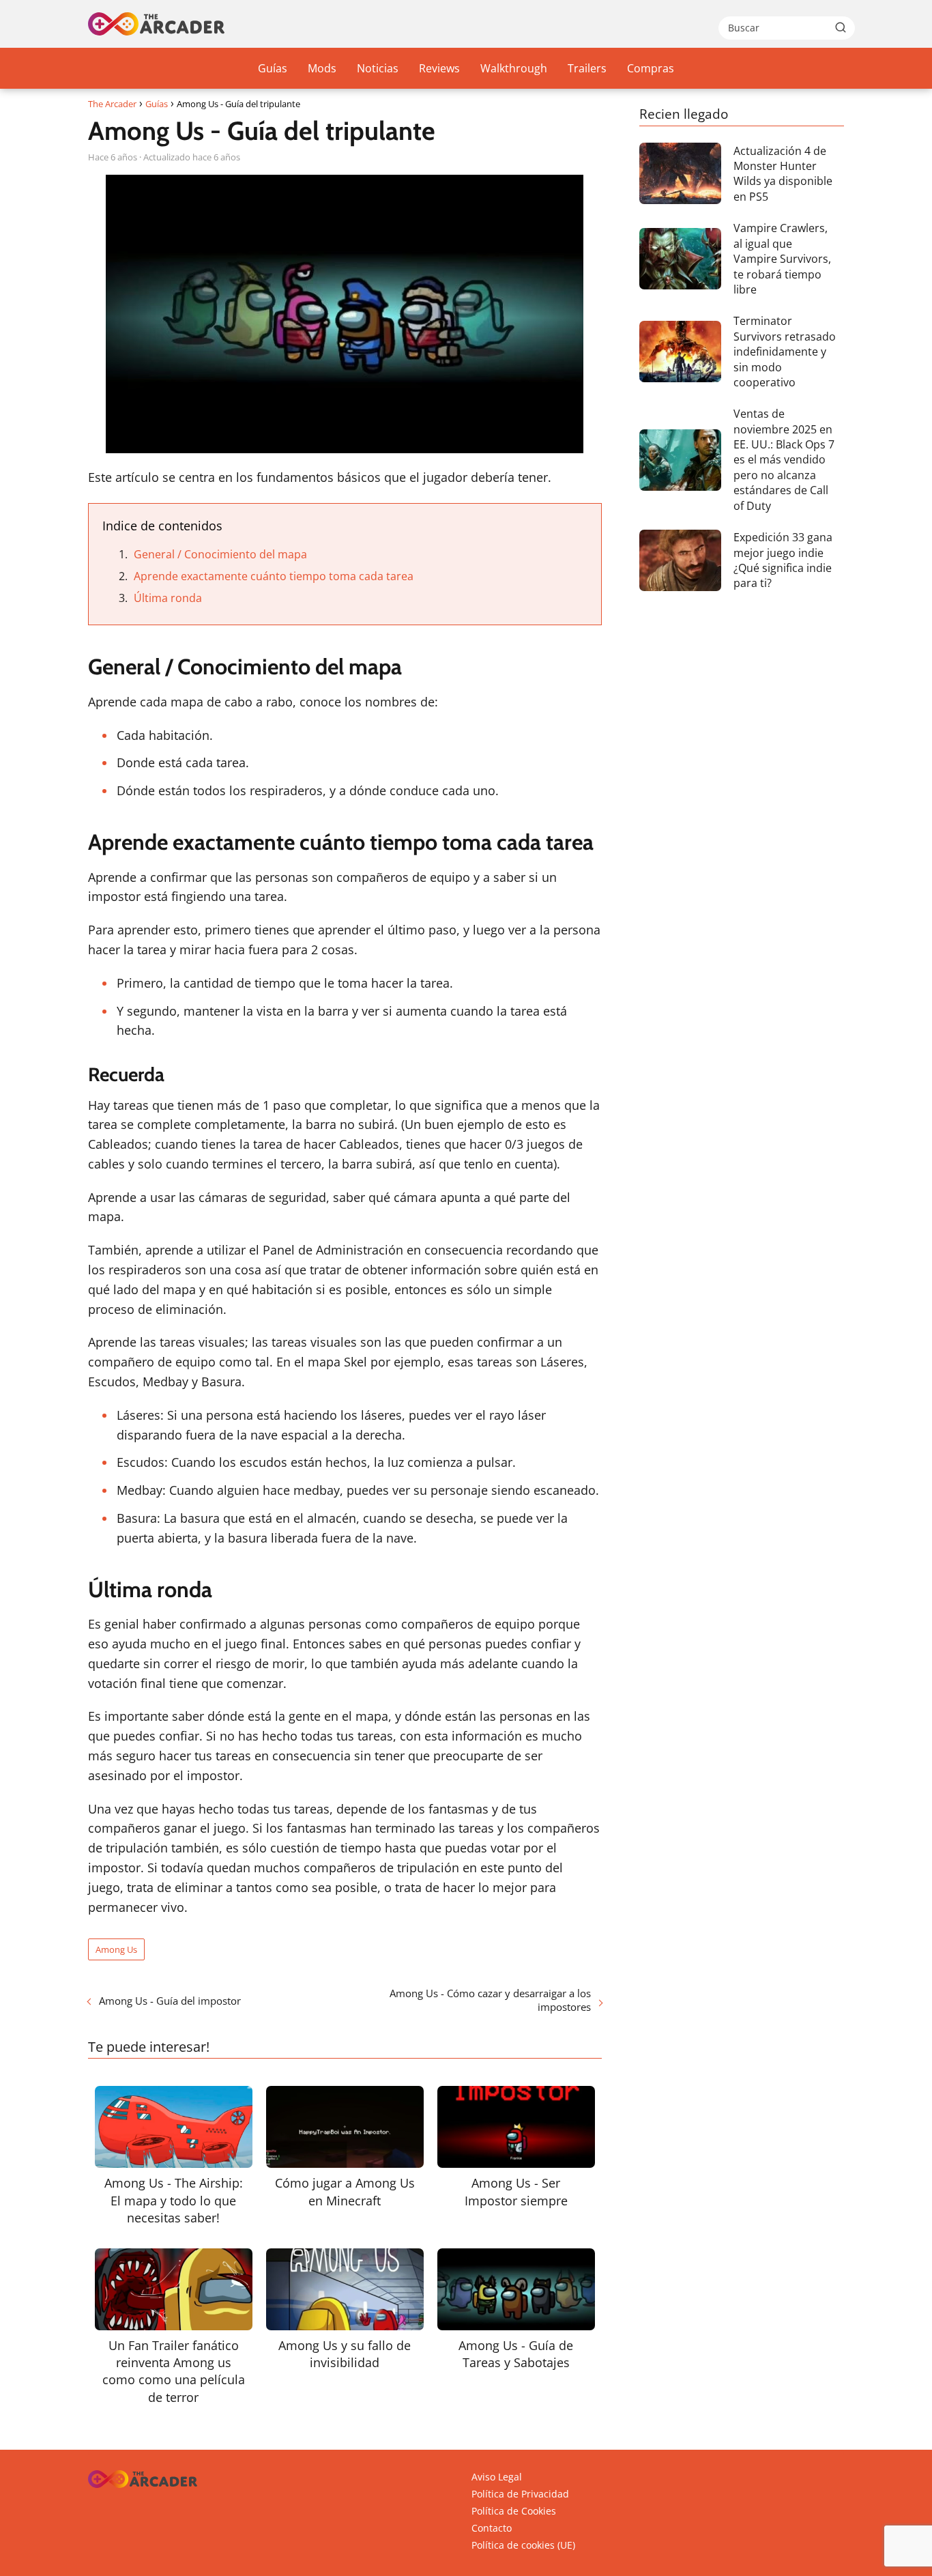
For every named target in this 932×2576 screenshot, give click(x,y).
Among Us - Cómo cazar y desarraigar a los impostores (490, 2000)
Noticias (378, 68)
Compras (651, 68)
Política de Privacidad (520, 2494)
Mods (322, 68)
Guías (273, 68)
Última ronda (168, 598)
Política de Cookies (514, 2511)
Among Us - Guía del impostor (170, 2001)
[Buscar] (841, 27)
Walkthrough (514, 68)
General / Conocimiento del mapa (220, 554)
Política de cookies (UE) (523, 2545)
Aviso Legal (497, 2477)
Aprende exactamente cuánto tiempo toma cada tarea (274, 576)
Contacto (492, 2528)
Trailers (587, 68)
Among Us (116, 1949)
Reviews (439, 68)
